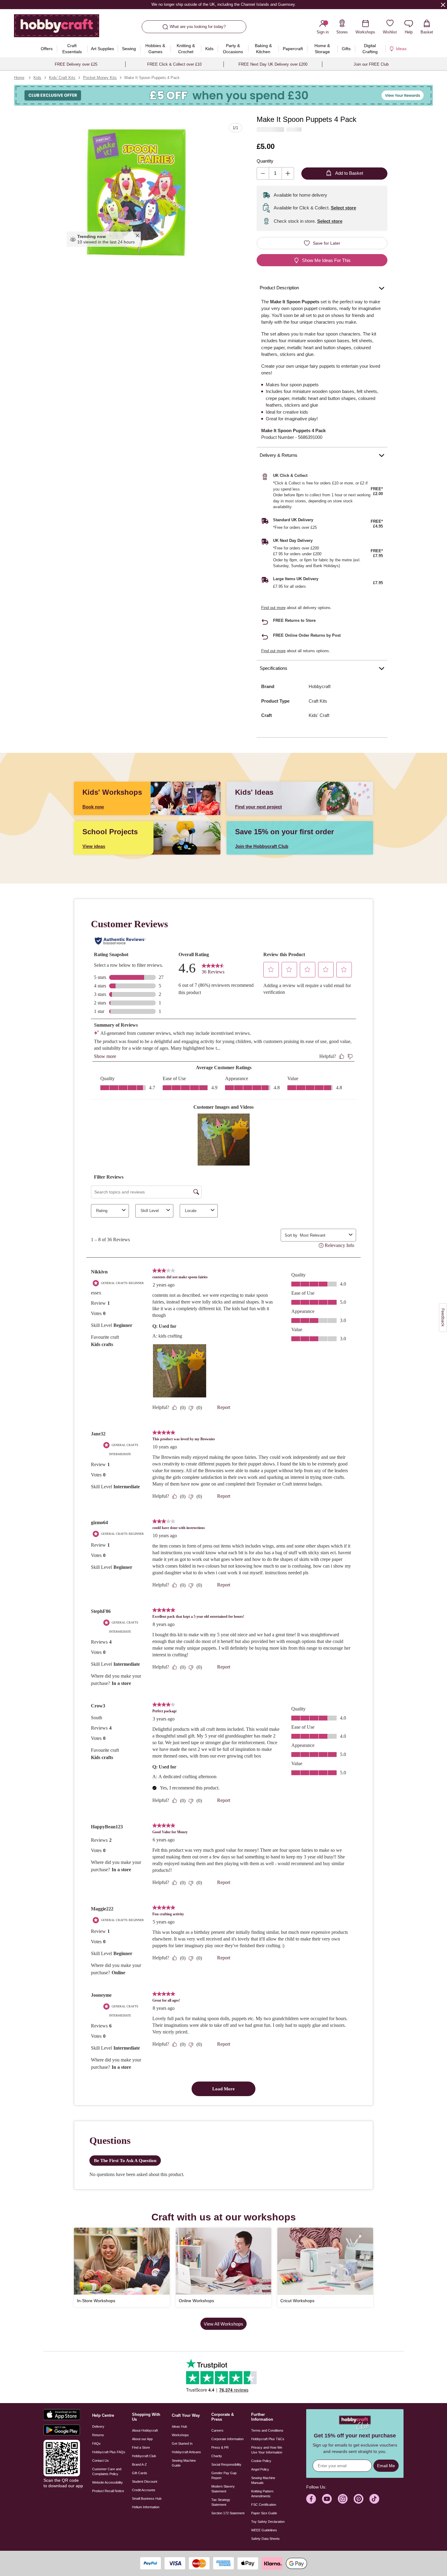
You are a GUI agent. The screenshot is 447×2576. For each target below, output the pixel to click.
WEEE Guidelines (264, 2530)
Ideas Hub (179, 2426)
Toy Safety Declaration (268, 2522)
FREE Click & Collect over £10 (174, 64)
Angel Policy (260, 2469)
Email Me (386, 2466)
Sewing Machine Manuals (263, 2480)
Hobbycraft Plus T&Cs (268, 2439)
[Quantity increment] (288, 173)
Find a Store (141, 2447)
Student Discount (145, 2481)
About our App (142, 2439)
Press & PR (220, 2447)
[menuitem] (47, 49)
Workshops (180, 2435)
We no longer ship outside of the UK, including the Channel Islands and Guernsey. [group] (223, 4)
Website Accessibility (107, 2482)
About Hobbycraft (145, 2430)
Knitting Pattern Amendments (262, 2494)
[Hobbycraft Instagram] (343, 2499)
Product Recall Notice (108, 2491)
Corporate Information (227, 2439)
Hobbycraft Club (144, 2456)
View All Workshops (223, 2324)
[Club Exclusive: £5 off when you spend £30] (223, 95)
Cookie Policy (261, 2461)
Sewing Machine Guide (184, 2463)
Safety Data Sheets (265, 2539)
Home (19, 78)
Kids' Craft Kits (62, 78)
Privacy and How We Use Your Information (267, 2450)
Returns (98, 2435)
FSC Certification (264, 2505)
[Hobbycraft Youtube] (327, 2499)
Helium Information (146, 2507)
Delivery (98, 2426)
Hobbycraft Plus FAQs (109, 2452)
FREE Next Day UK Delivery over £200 (273, 64)
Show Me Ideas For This (326, 260)
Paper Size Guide (264, 2513)
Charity (217, 2456)
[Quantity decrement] (263, 173)
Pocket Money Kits (100, 78)
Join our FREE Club (371, 64)
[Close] (443, 5)
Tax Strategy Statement (221, 2502)
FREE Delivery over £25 (76, 64)
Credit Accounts (144, 2490)
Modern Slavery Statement (223, 2489)
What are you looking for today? (198, 27)
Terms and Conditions (267, 2430)
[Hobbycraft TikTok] (374, 2499)
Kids (37, 78)
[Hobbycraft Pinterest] (359, 2499)
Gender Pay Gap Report (224, 2475)
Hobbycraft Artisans (186, 2452)
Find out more (273, 608)
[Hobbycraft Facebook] (311, 2499)
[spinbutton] (275, 173)
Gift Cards (140, 2473)
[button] (137, 192)
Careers (217, 2430)
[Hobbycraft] (57, 28)
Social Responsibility (226, 2464)
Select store (343, 208)
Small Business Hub (147, 2499)
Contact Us (100, 2461)
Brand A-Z (139, 2464)
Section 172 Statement (228, 2513)
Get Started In (182, 2443)
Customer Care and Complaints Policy (107, 2471)
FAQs (96, 2443)
